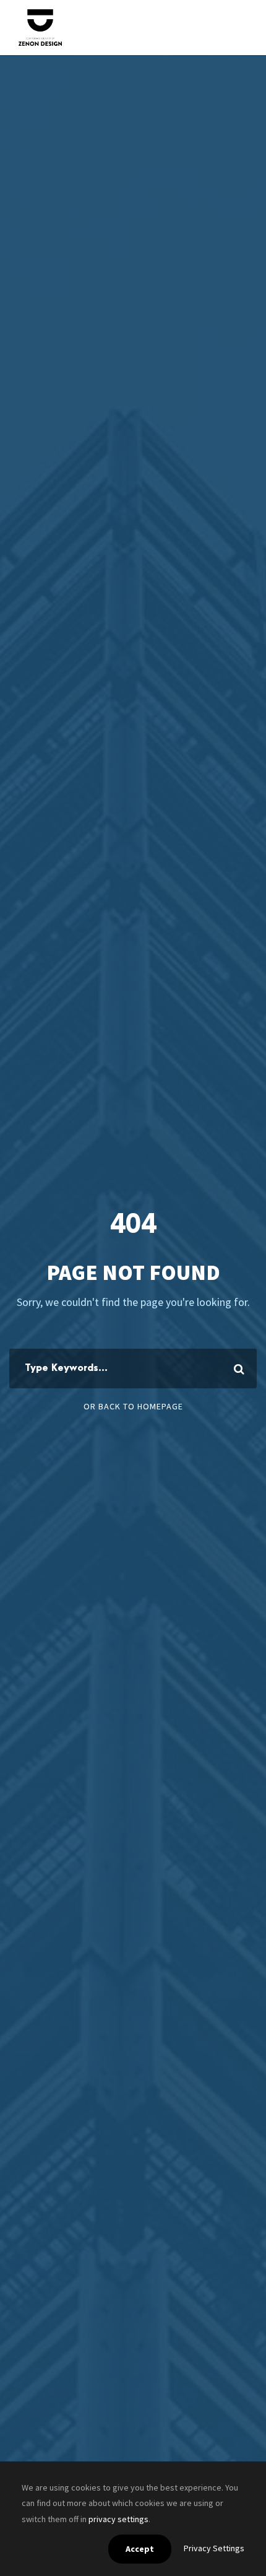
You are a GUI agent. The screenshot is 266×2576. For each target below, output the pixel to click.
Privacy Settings (214, 2548)
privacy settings (118, 2519)
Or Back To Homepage (133, 1406)
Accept (140, 2549)
